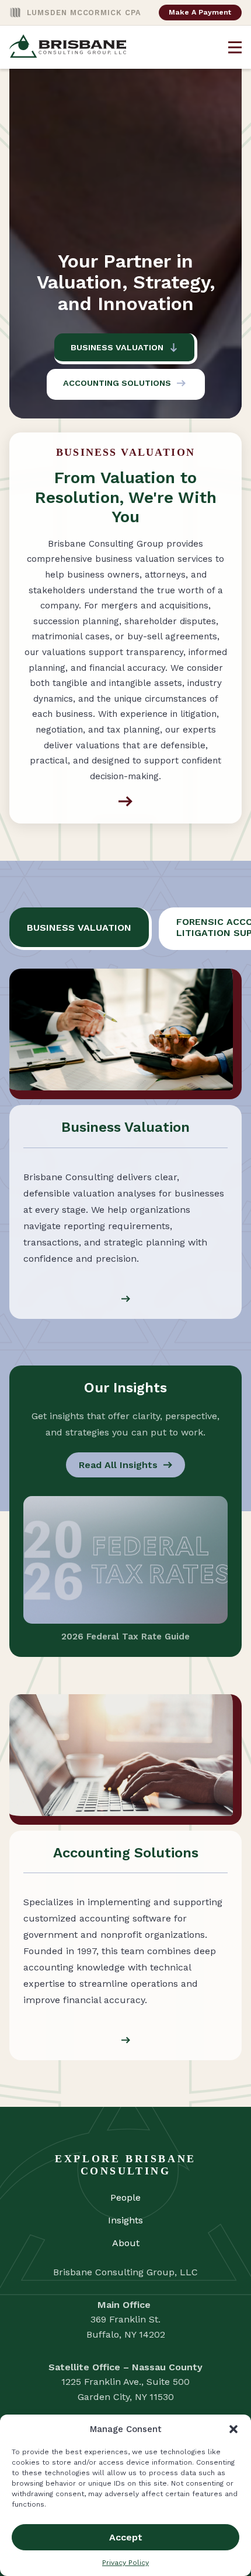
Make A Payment (200, 12)
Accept (126, 2537)
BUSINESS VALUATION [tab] (117, 347)
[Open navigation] (235, 47)
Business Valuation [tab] (79, 928)
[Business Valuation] (125, 801)
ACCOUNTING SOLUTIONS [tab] (117, 383)
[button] (233, 2429)
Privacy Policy (125, 2563)
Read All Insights (118, 1465)
